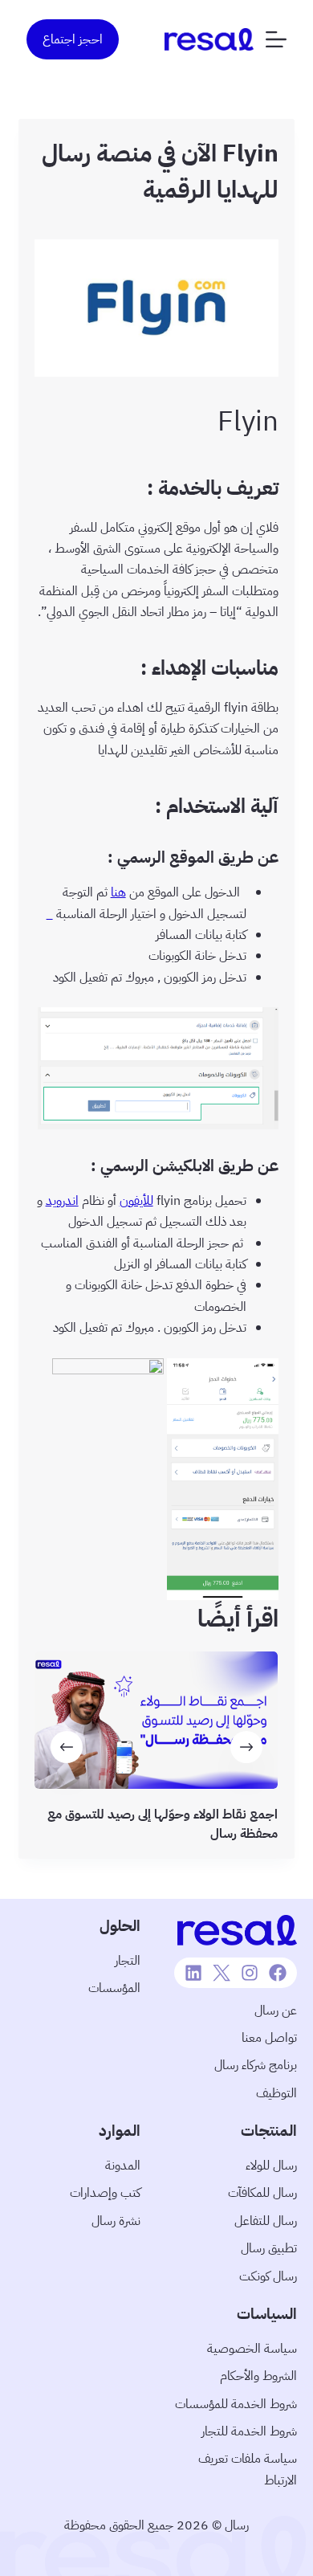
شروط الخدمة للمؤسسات (236, 2404)
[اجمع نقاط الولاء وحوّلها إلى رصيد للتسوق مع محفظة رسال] (156, 1720)
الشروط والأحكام (258, 2376)
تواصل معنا (269, 2038)
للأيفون (136, 1201)
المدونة (123, 2166)
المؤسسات (114, 1988)
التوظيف (276, 2093)
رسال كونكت (268, 2276)
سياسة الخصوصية (252, 2349)
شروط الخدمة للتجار (249, 2431)
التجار (128, 1961)
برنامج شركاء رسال (256, 2065)
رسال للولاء (271, 2166)
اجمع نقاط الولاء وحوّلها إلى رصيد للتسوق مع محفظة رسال (163, 1823)
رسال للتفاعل (266, 2221)
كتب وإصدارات (105, 2193)
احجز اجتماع (73, 39)
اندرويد (62, 1201)
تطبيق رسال (269, 2248)
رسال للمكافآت (262, 2193)
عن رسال (276, 2011)
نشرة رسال (116, 2221)
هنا (118, 892)
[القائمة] (276, 39)
